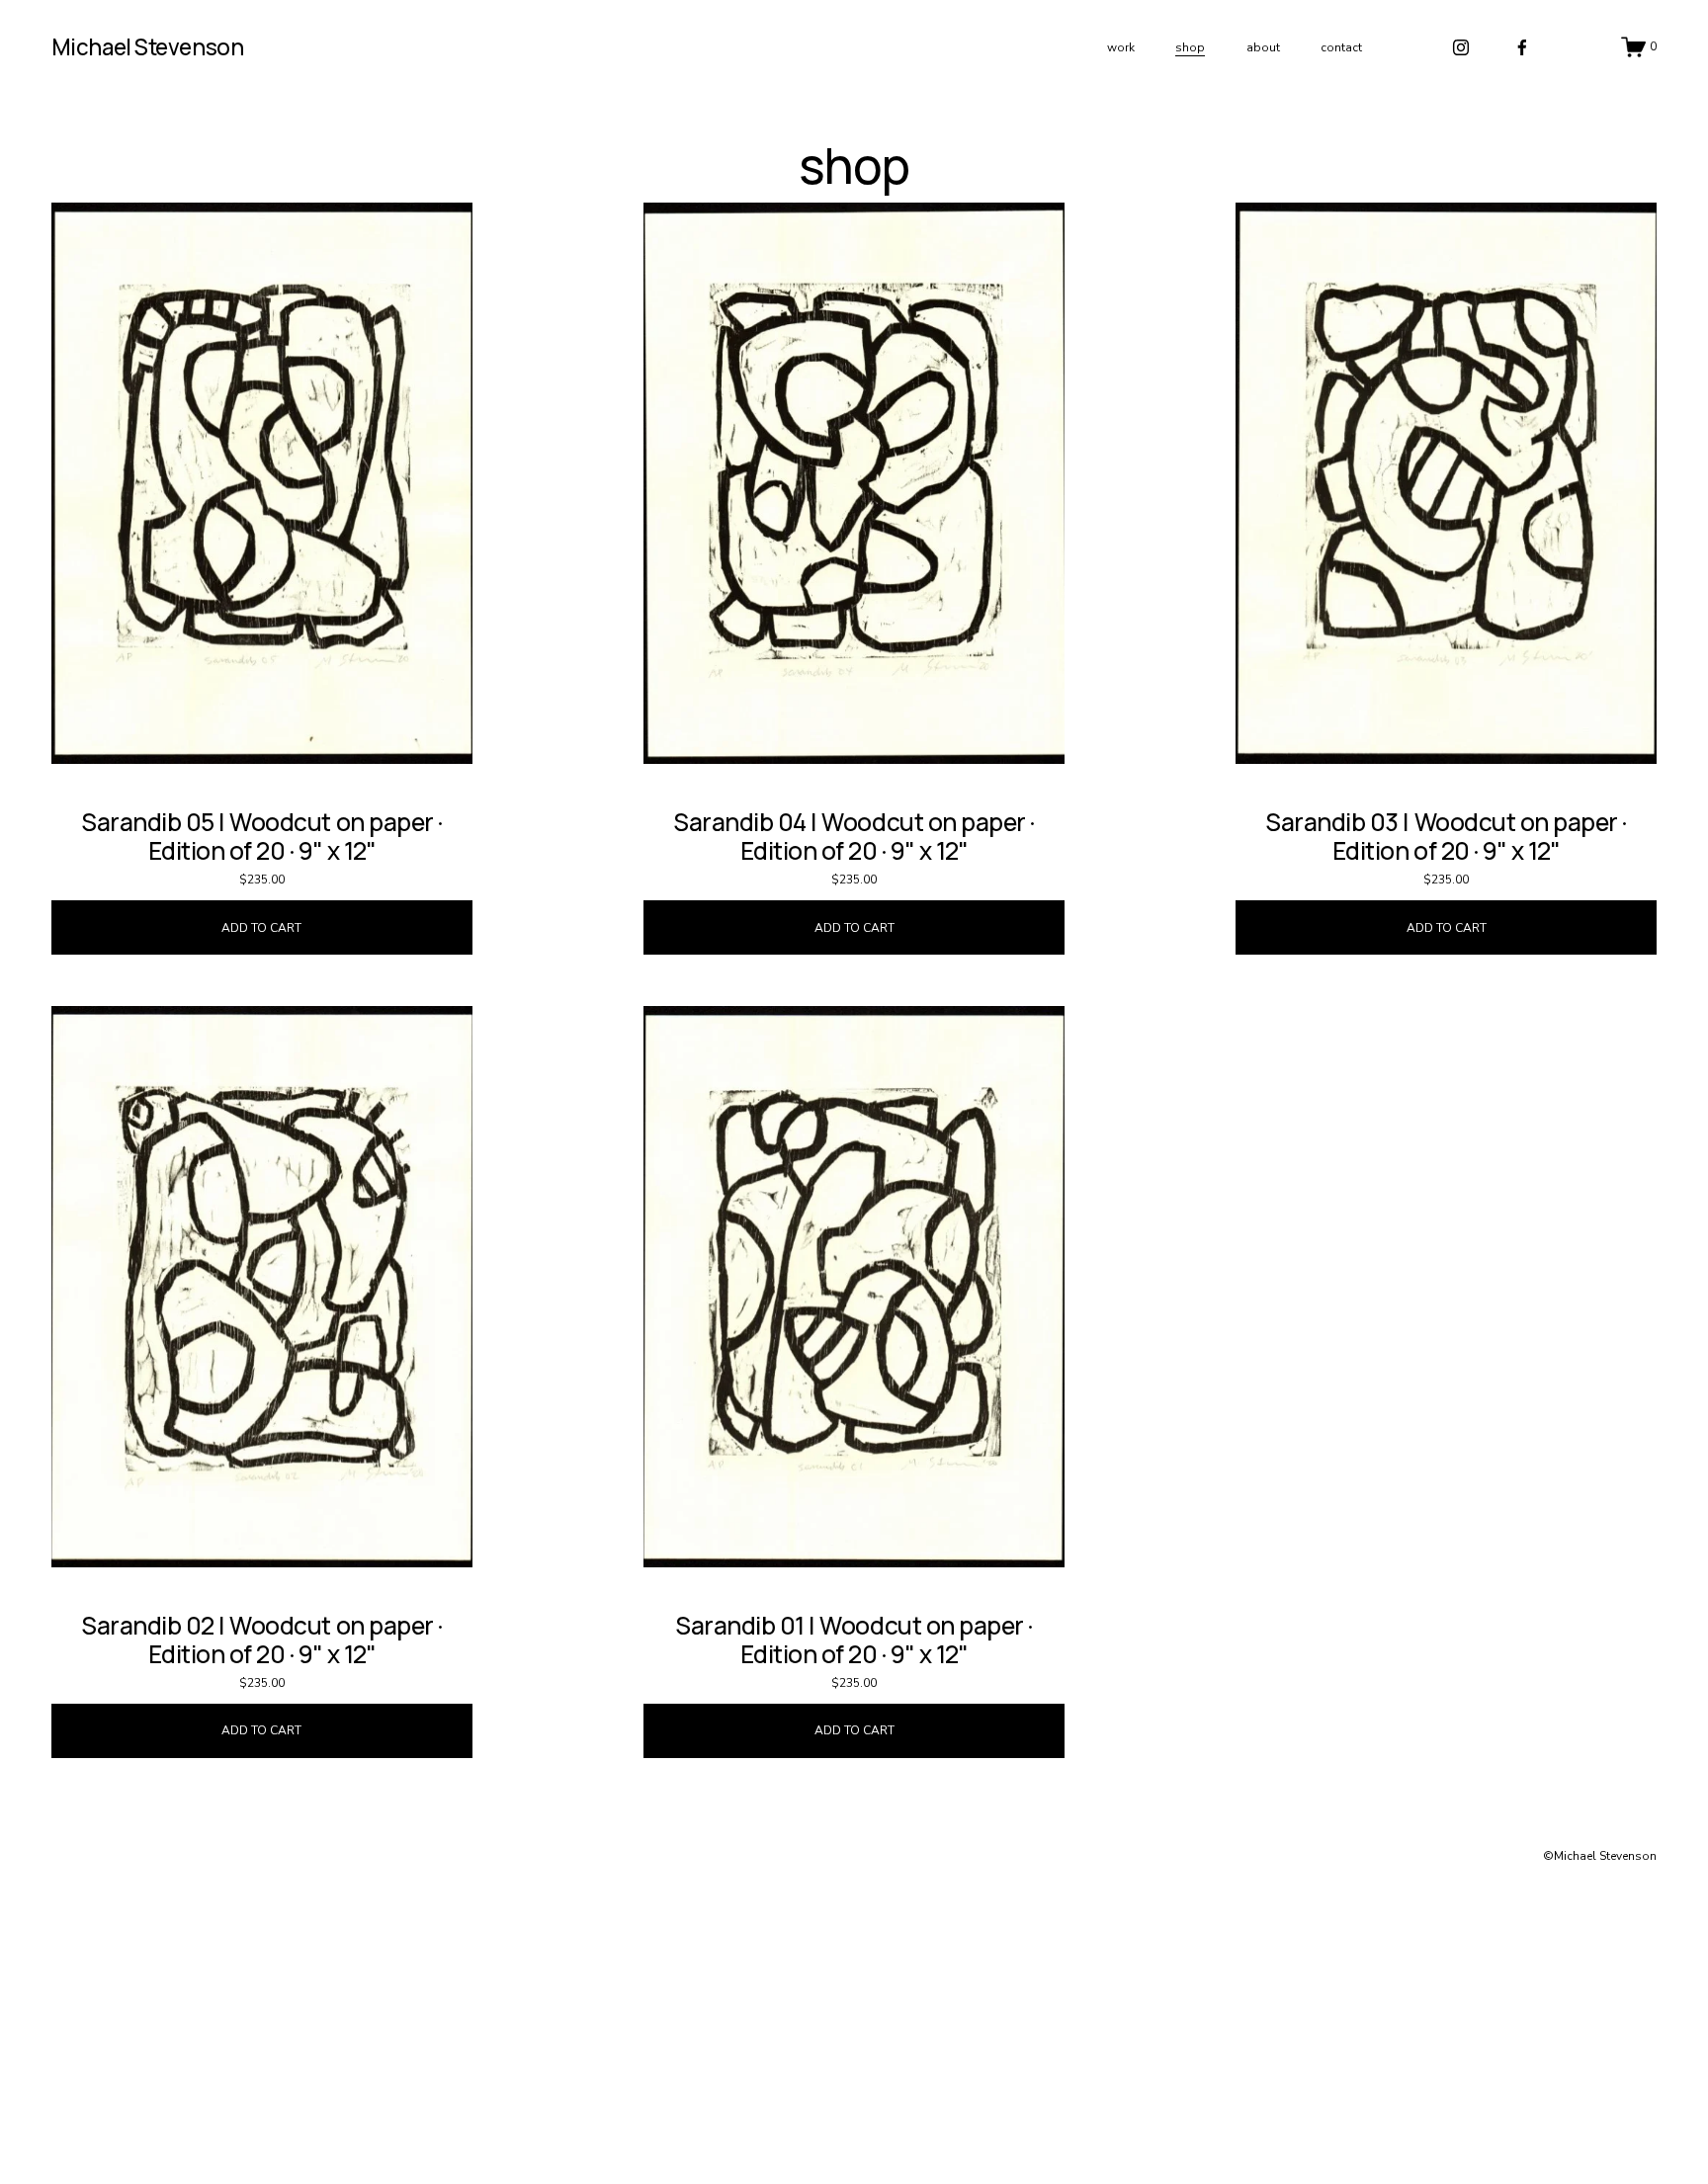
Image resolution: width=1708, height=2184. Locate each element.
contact (1341, 47)
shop (1190, 47)
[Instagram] (1461, 47)
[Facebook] (1522, 47)
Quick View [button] (261, 728)
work (1121, 47)
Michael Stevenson (147, 47)
